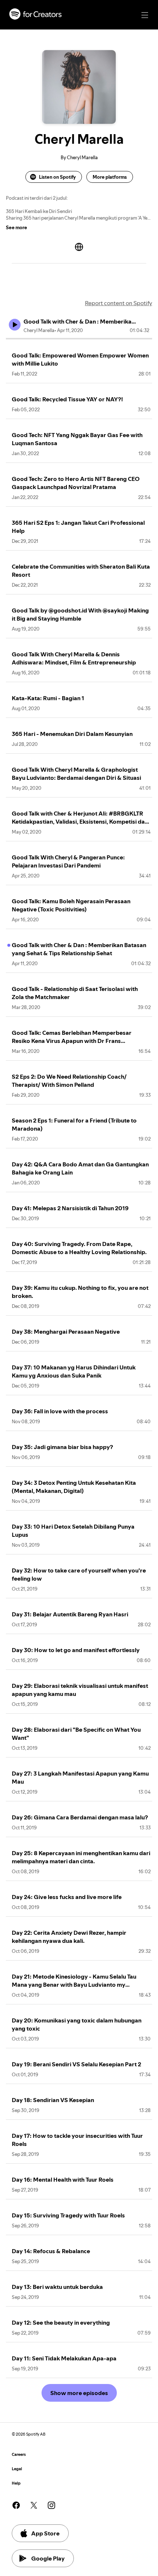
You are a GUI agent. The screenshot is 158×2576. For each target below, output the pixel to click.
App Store (45, 2533)
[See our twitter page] (34, 2505)
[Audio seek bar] (79, 339)
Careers (19, 2455)
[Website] (79, 247)
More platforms (110, 177)
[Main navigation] (145, 15)
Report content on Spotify (118, 303)
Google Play (48, 2558)
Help (16, 2483)
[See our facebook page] (16, 2505)
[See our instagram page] (51, 2505)
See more (17, 227)
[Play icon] (15, 325)
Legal (17, 2469)
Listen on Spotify (57, 177)
